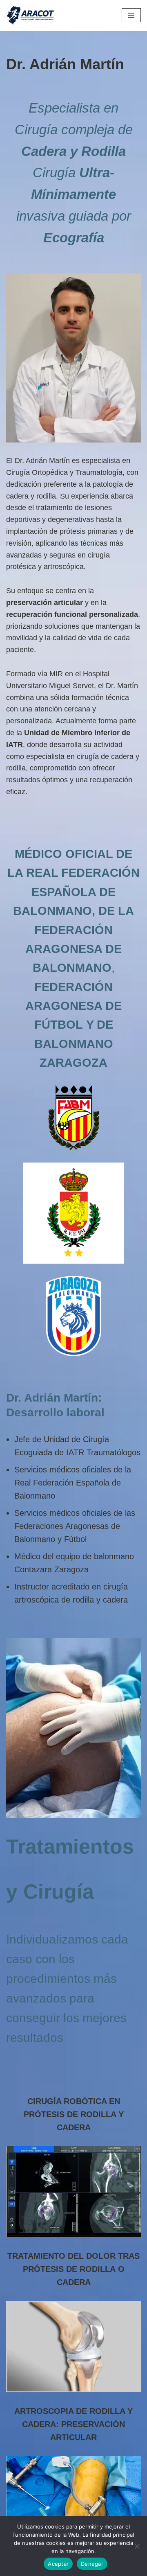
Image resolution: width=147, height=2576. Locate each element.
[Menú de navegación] (131, 15)
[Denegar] (137, 2546)
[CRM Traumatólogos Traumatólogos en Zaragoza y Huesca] (31, 15)
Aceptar (58, 2564)
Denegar (92, 2564)
